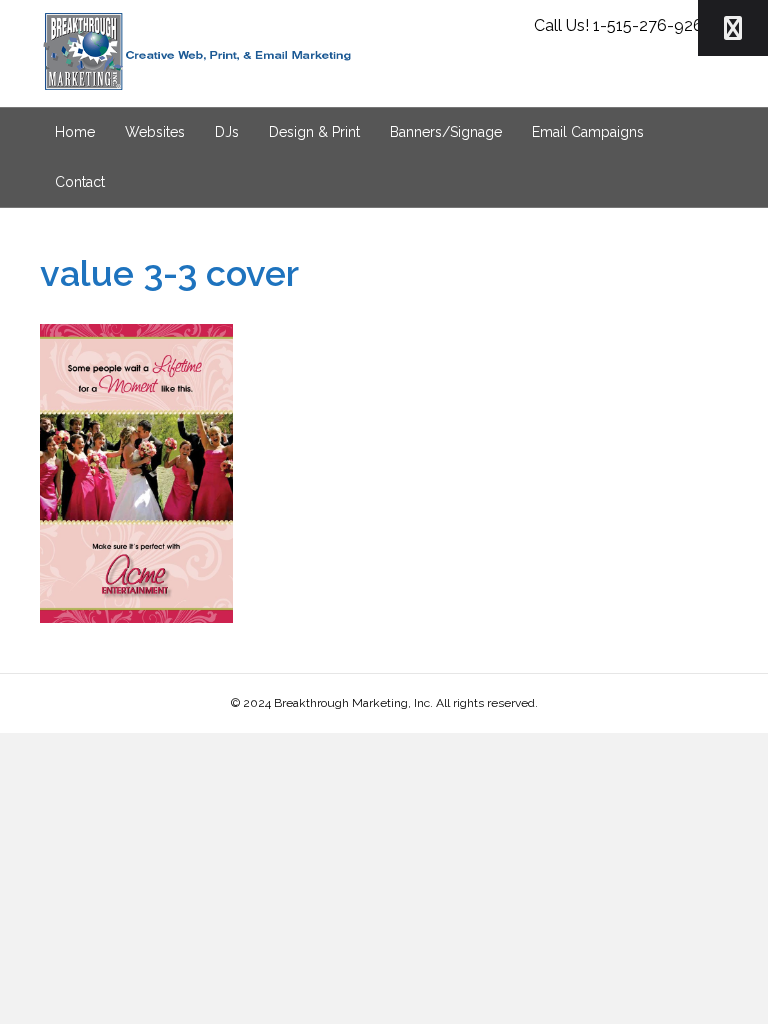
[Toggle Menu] (733, 28)
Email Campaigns (588, 132)
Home (75, 132)
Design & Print (314, 132)
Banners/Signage (446, 132)
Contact (80, 182)
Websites (155, 132)
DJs (227, 132)
